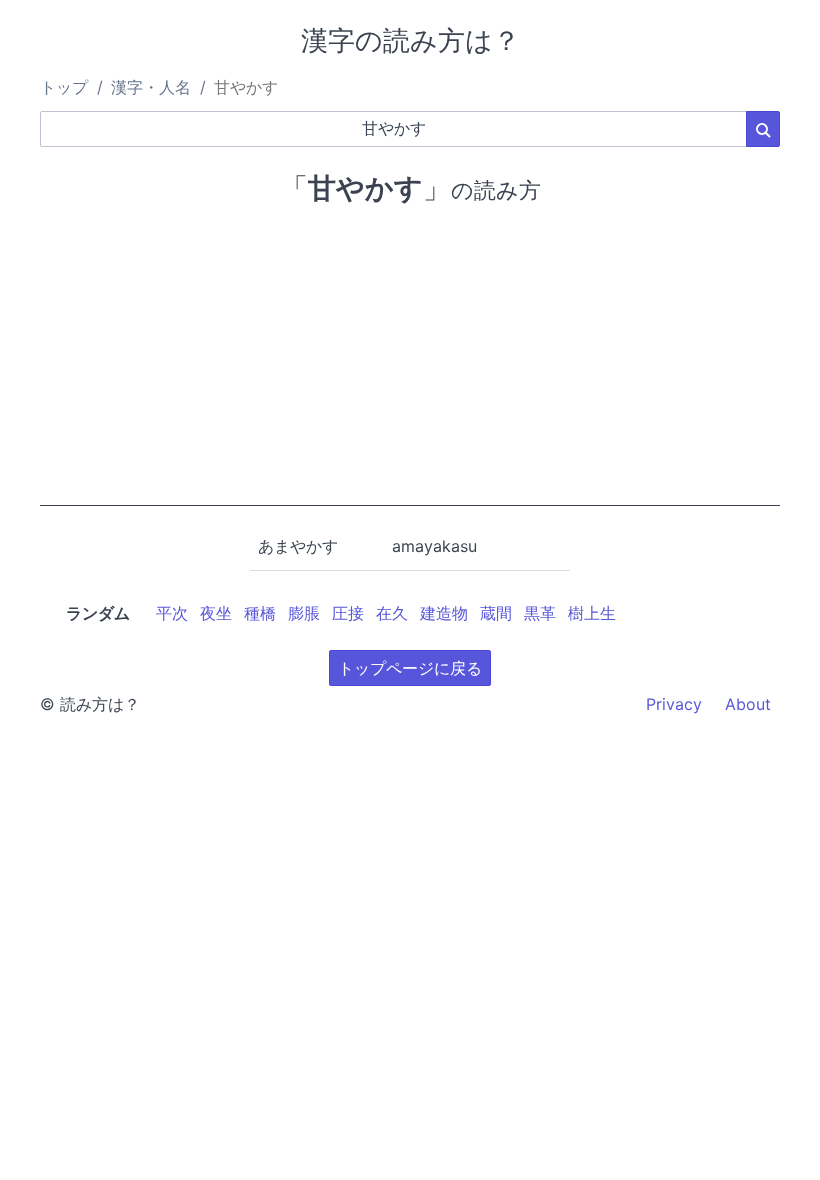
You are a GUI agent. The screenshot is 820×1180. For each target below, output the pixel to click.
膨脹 (304, 613)
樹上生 (592, 613)
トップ (64, 87)
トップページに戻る (410, 668)
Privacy (674, 704)
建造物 (444, 613)
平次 (172, 613)
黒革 (540, 613)
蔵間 (496, 613)
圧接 (348, 613)
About (748, 704)
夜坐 (216, 613)
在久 (392, 613)
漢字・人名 (151, 87)
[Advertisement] (410, 366)
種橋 (260, 613)
